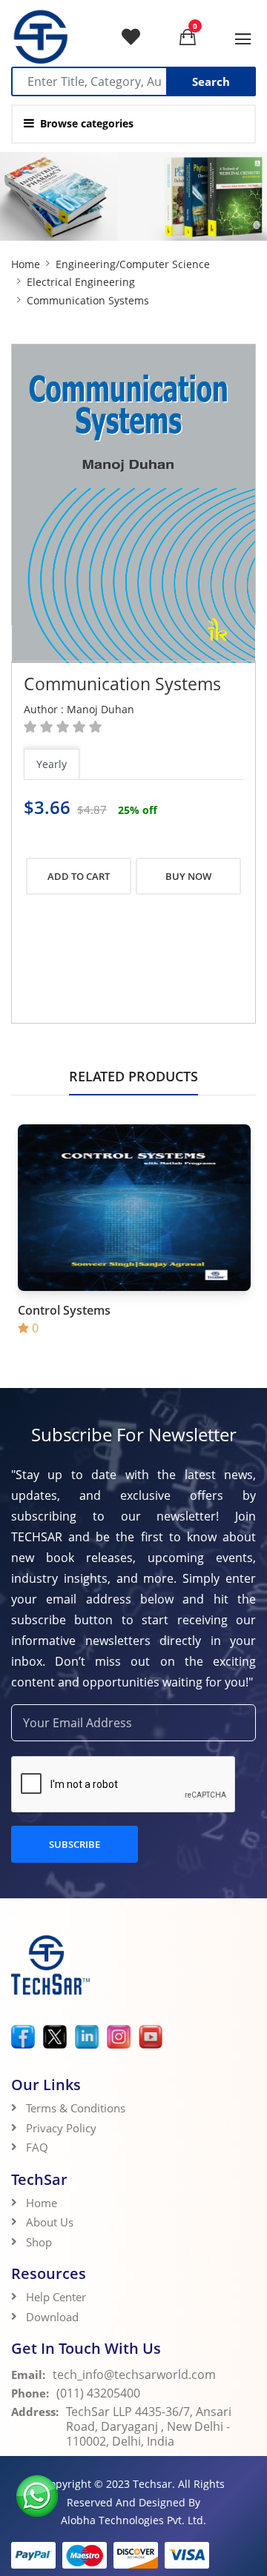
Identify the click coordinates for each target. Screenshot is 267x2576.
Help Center (56, 2297)
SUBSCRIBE (75, 1844)
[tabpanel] (133, 808)
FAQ (37, 2147)
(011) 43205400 (98, 2393)
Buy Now (188, 876)
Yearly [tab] (52, 764)
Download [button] (54, 2317)
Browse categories (87, 123)
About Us (50, 2222)
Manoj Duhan (100, 709)
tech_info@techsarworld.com (134, 2375)
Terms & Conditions (76, 2108)
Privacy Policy (61, 2128)
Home (26, 264)
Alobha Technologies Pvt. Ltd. (133, 2520)
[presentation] (63, 765)
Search (211, 81)
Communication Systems (122, 684)
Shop (39, 2242)
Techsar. (154, 2484)
